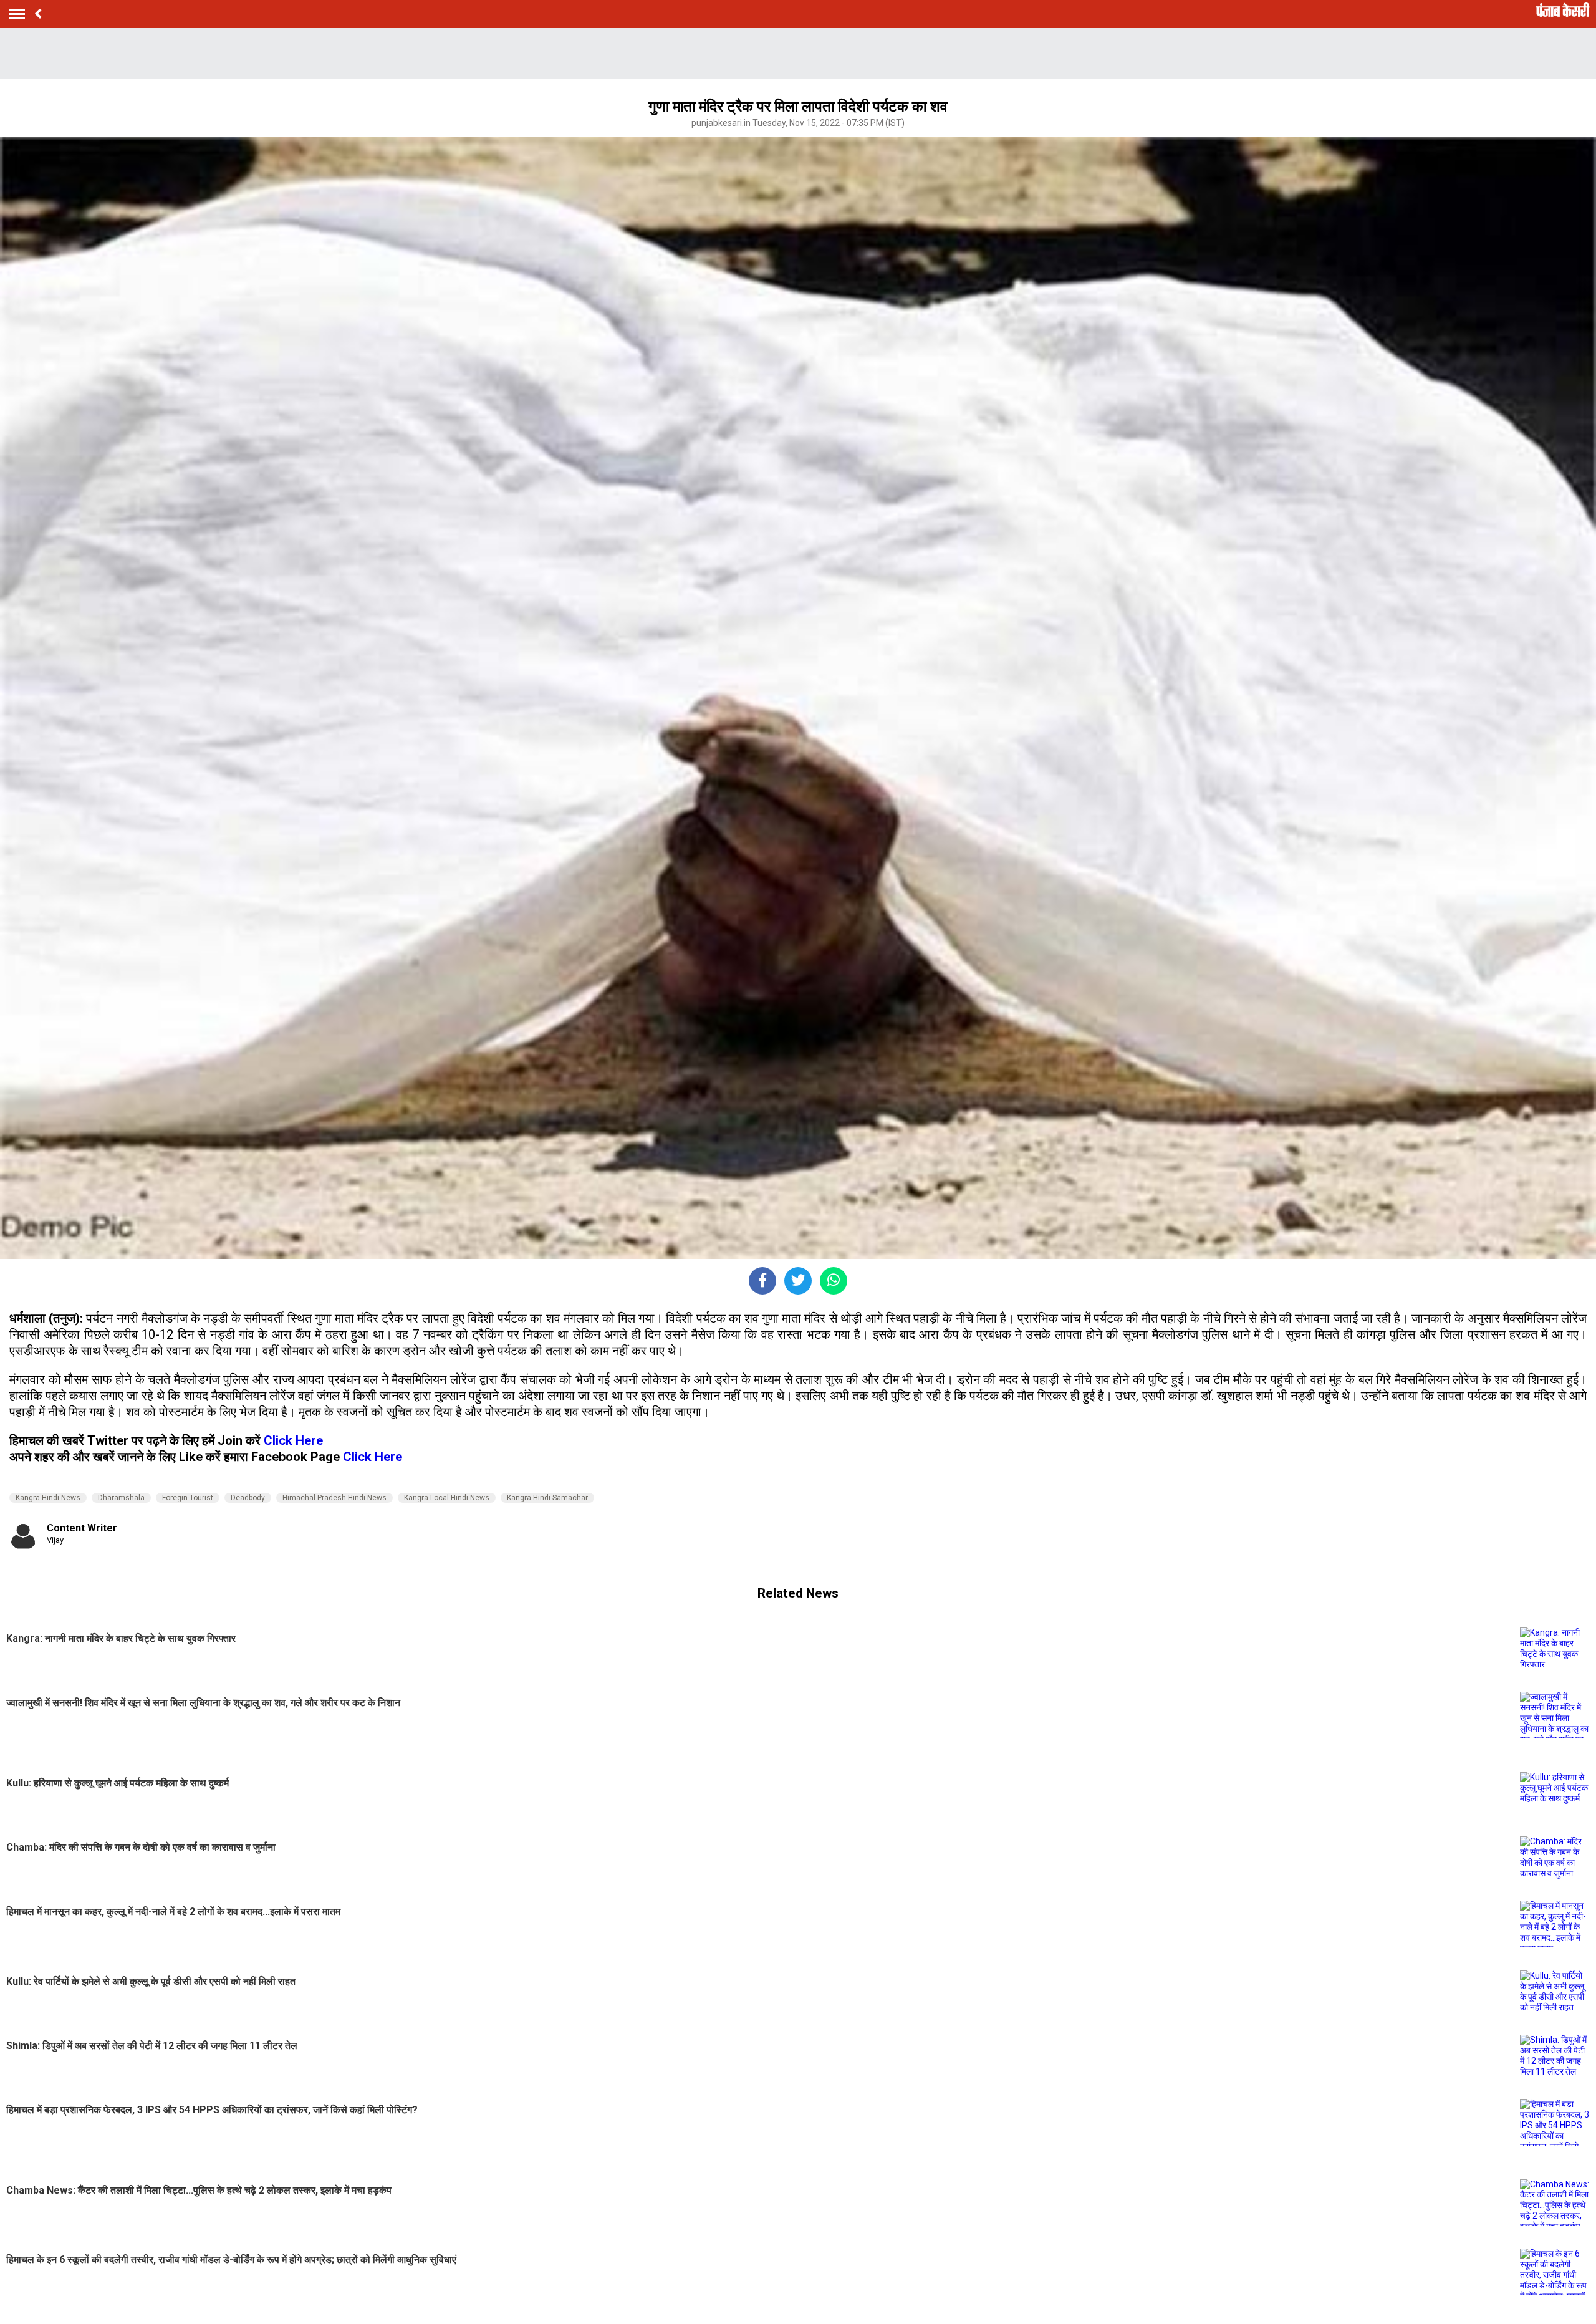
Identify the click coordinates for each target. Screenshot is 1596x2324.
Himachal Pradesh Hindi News (334, 1498)
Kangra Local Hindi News (447, 1498)
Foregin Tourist (188, 1498)
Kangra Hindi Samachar (547, 1498)
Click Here (293, 1440)
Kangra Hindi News (48, 1498)
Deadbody (248, 1498)
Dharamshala (121, 1498)
